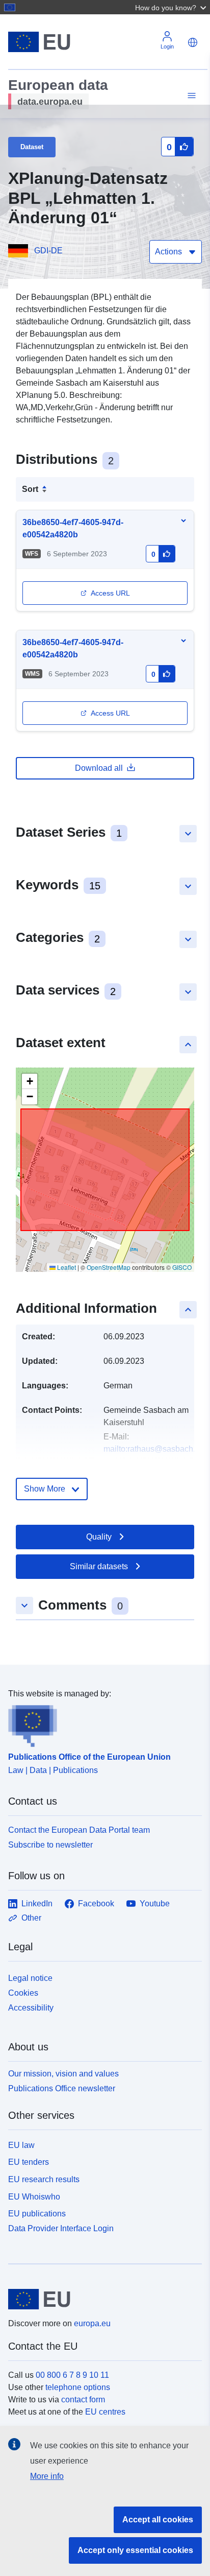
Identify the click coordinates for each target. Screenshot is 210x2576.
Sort (30, 489)
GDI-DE (48, 251)
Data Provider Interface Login (61, 2228)
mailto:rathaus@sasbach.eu (154, 1449)
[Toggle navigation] (190, 96)
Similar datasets (99, 1566)
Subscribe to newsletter (50, 1845)
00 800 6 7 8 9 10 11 (72, 2375)
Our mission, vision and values (63, 2074)
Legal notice (30, 1978)
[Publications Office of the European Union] (101, 1723)
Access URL (110, 593)
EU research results (44, 2179)
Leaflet (66, 1267)
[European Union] (101, 2299)
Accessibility (31, 2008)
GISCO (182, 1267)
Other (31, 1918)
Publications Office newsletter (62, 2088)
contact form (83, 2400)
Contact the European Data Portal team (79, 1830)
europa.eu (92, 2323)
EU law (21, 2145)
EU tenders (29, 2162)
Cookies (23, 1993)
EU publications (37, 2214)
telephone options (78, 2387)
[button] (172, 7)
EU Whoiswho (34, 2197)
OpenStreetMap (109, 1267)
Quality (99, 1537)
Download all (99, 768)
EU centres (105, 2412)
